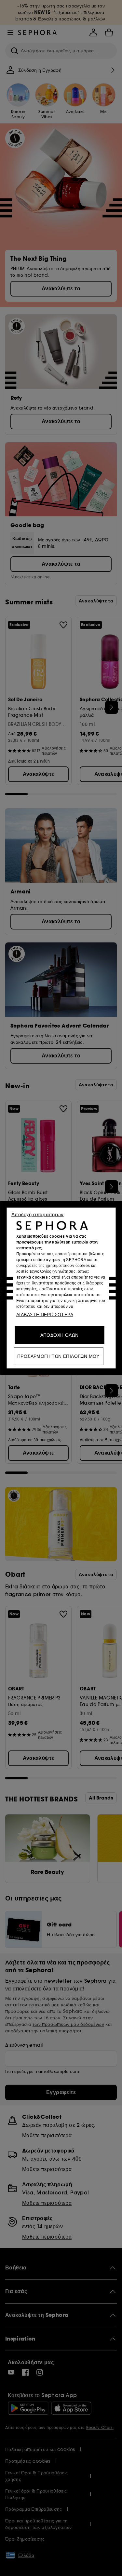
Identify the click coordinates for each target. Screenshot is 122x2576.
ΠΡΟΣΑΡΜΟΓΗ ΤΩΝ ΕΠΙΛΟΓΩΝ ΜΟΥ (58, 1356)
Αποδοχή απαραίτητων (38, 1214)
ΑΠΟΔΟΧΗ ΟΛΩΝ (60, 1335)
